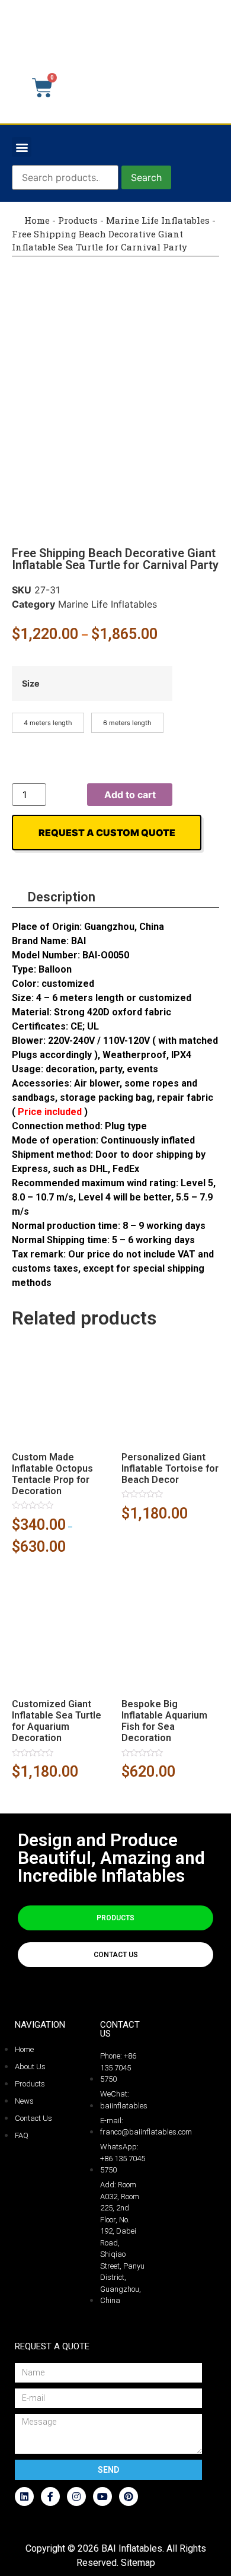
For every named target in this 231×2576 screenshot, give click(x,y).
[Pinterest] (129, 2496)
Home (36, 220)
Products (78, 220)
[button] (22, 147)
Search (146, 177)
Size (31, 684)
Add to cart (130, 795)
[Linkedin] (24, 2496)
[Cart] (42, 88)
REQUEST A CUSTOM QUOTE (107, 833)
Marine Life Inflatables (158, 220)
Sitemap (138, 2563)
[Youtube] (102, 2496)
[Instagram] (76, 2496)
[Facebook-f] (50, 2496)
